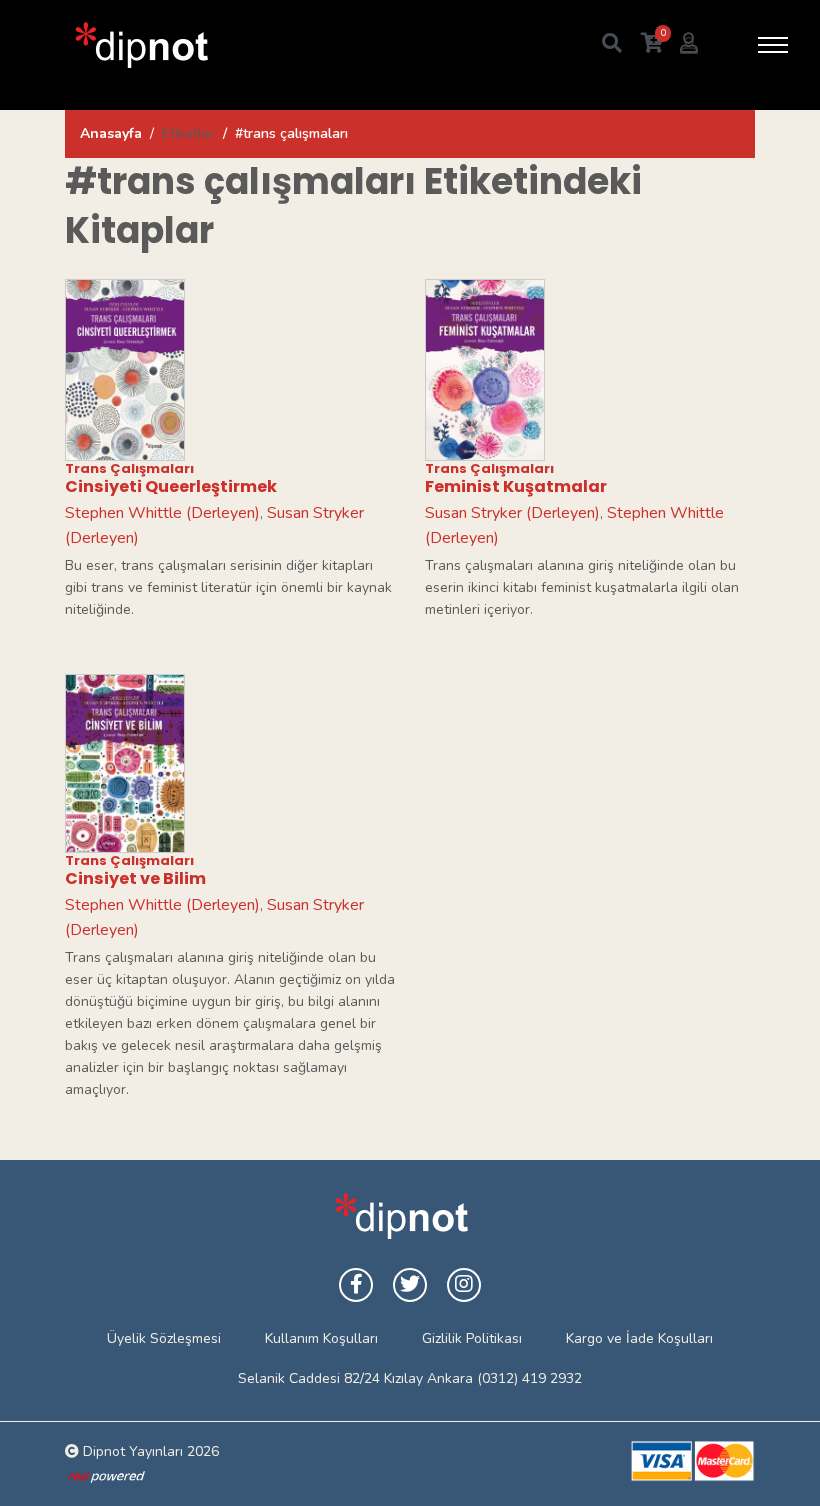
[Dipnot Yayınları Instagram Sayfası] (464, 1285)
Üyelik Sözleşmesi (164, 1338)
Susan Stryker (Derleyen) (512, 513)
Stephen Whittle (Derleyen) (162, 513)
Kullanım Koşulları (321, 1338)
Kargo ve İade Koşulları (639, 1338)
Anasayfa (111, 133)
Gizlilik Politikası (472, 1338)
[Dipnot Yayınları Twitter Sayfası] (410, 1285)
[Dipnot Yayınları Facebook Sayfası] (356, 1285)
